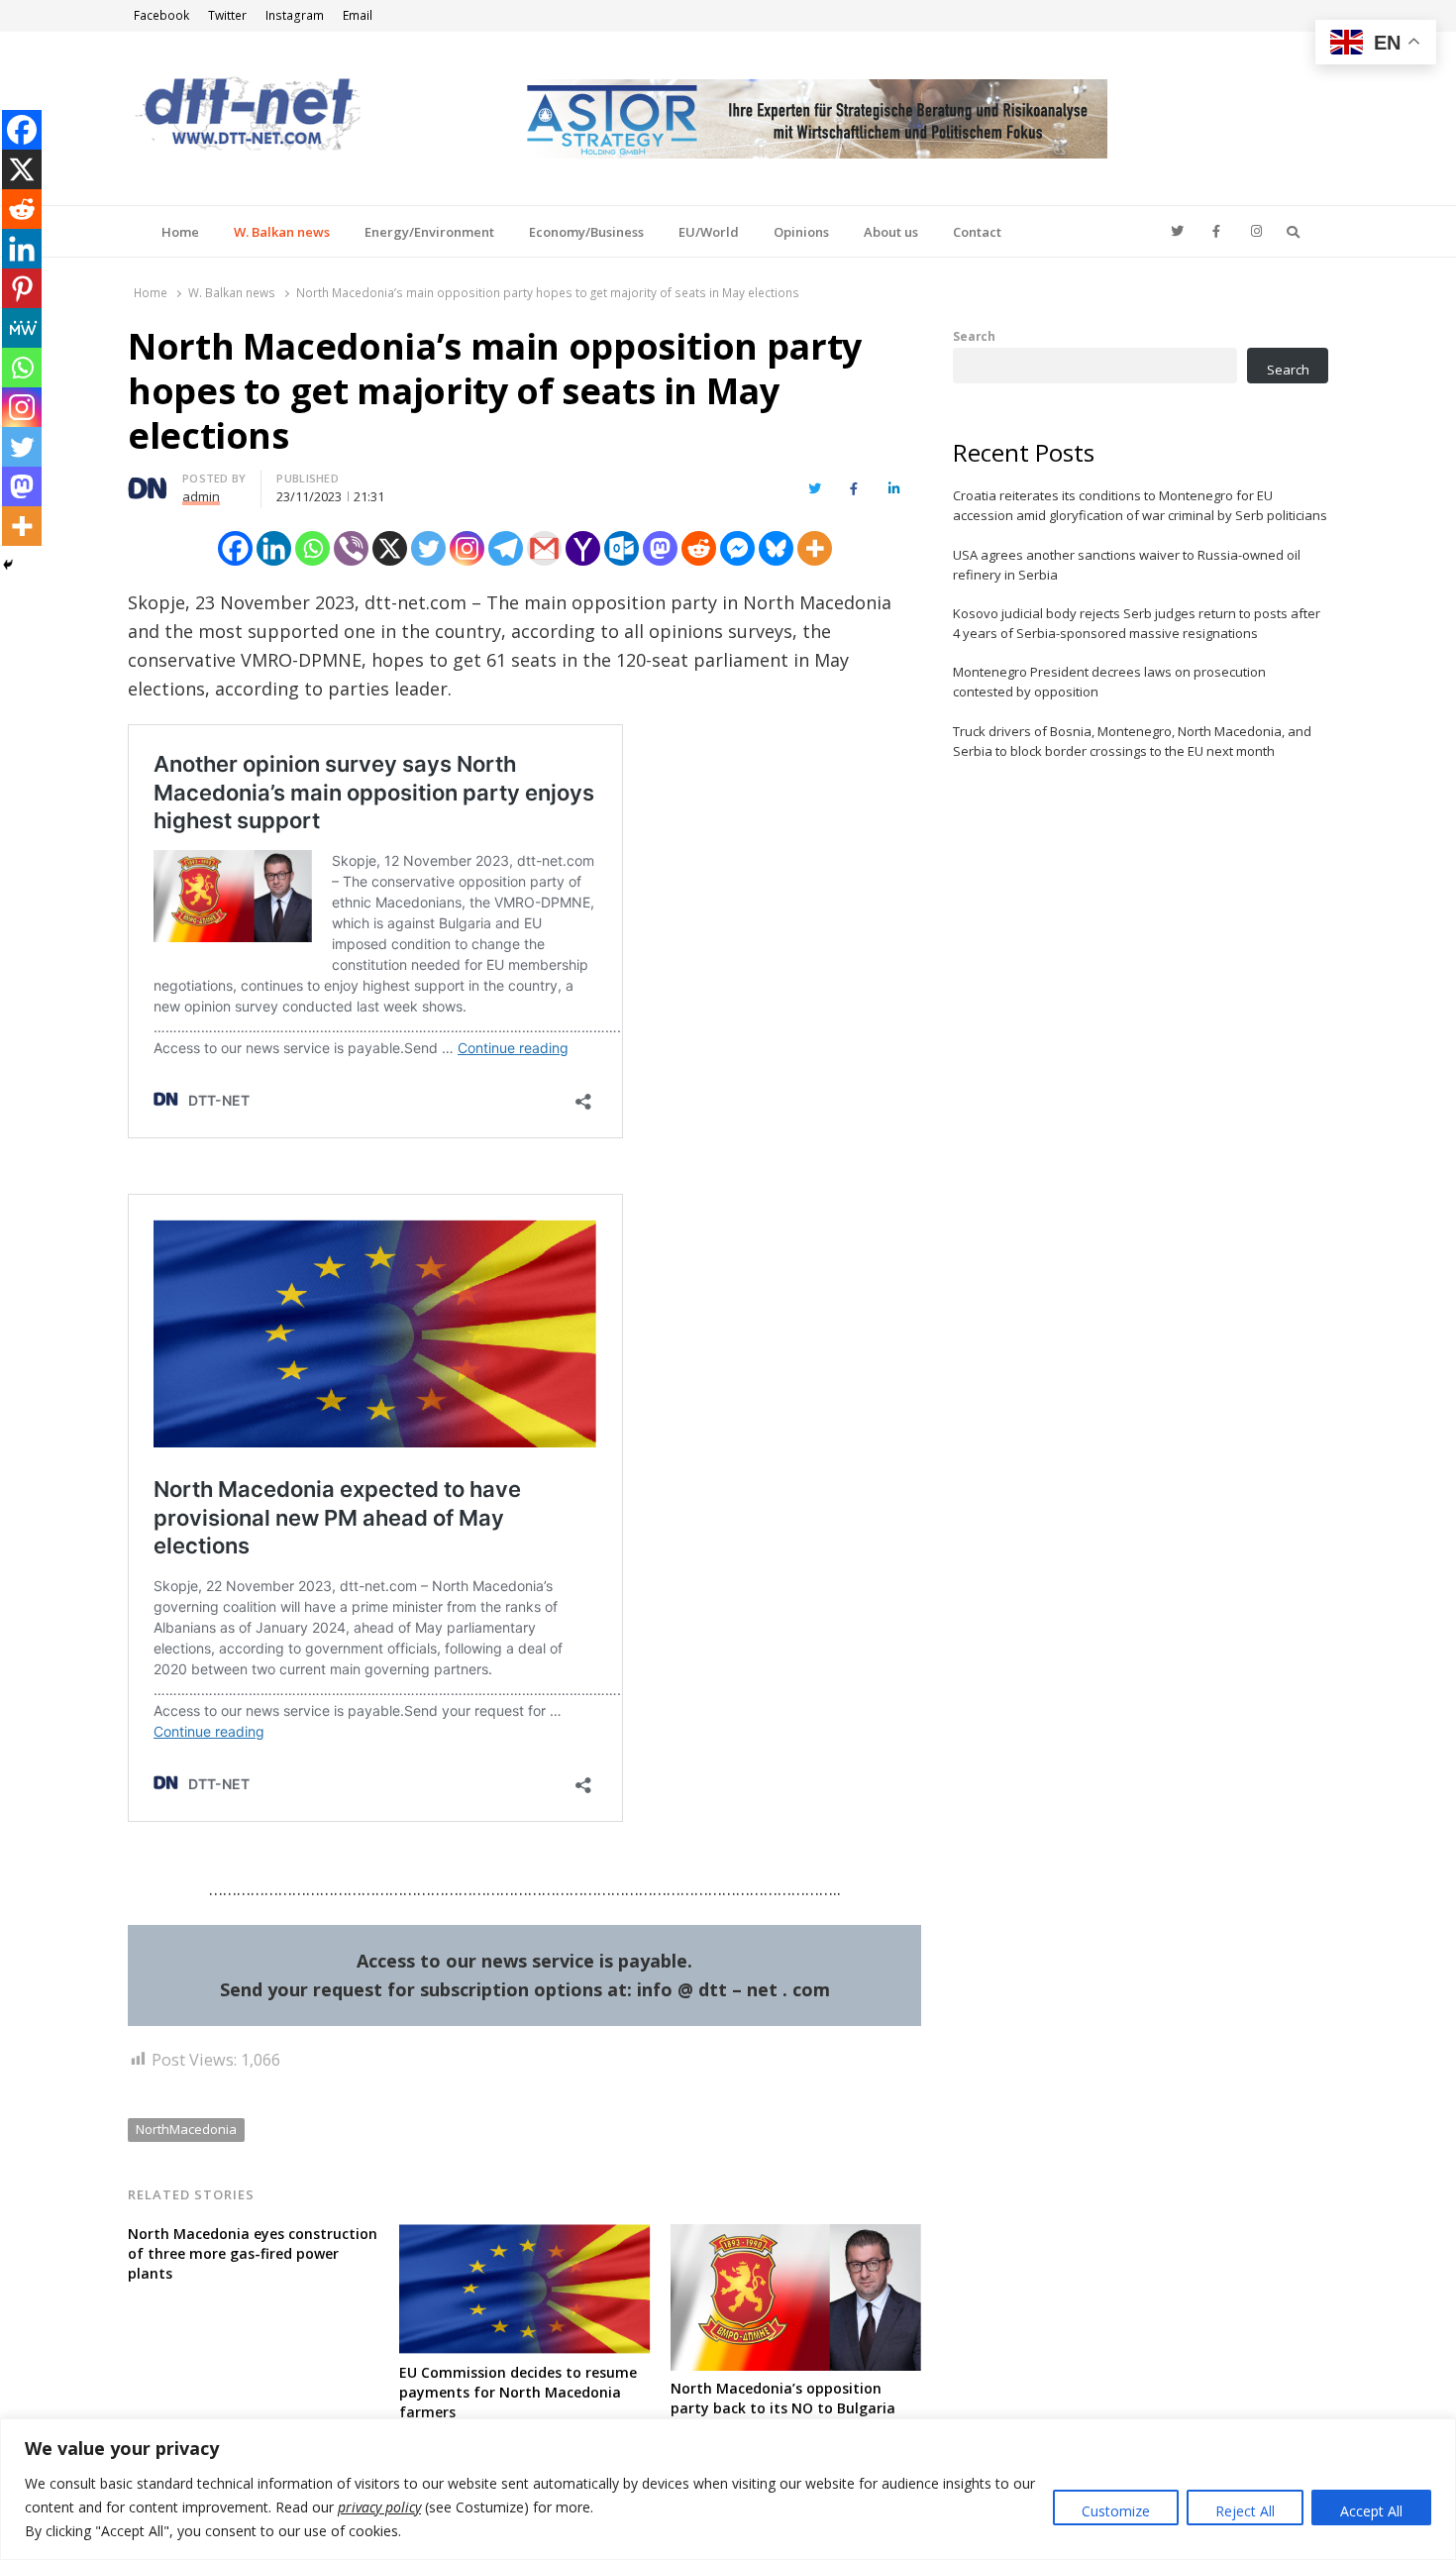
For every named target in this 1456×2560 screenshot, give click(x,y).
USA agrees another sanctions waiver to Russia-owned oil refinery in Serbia (1127, 565)
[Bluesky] (776, 548)
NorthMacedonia (186, 2129)
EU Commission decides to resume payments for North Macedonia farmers (518, 2392)
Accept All (1371, 2511)
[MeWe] (22, 328)
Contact (977, 232)
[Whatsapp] (312, 548)
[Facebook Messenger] (737, 548)
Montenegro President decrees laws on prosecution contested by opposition (1109, 682)
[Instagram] (467, 548)
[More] (815, 548)
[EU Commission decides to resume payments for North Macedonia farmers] (525, 2236)
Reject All (1245, 2511)
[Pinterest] (22, 288)
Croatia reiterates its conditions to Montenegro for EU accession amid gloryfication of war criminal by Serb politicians (1140, 505)
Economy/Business (586, 232)
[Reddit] (699, 548)
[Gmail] (544, 548)
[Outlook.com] (622, 548)
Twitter (227, 15)
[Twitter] (428, 548)
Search (974, 336)
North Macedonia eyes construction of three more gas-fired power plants (253, 2253)
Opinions (801, 232)
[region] (728, 2489)
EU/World (709, 232)
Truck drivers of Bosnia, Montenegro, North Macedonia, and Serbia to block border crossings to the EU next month (1132, 741)
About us (891, 232)
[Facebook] (235, 548)
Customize (1116, 2511)
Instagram (295, 15)
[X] (390, 548)
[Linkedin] (274, 548)
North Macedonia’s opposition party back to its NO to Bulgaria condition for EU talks (783, 2408)
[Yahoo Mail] (583, 548)
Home (180, 232)
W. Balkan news (282, 232)
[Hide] (8, 565)
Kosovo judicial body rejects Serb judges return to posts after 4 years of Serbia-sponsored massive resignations (1137, 623)
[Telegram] (506, 548)
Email (358, 15)
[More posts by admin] (148, 481)
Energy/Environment (429, 232)
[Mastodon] (660, 548)
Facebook (161, 15)
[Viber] (351, 548)
